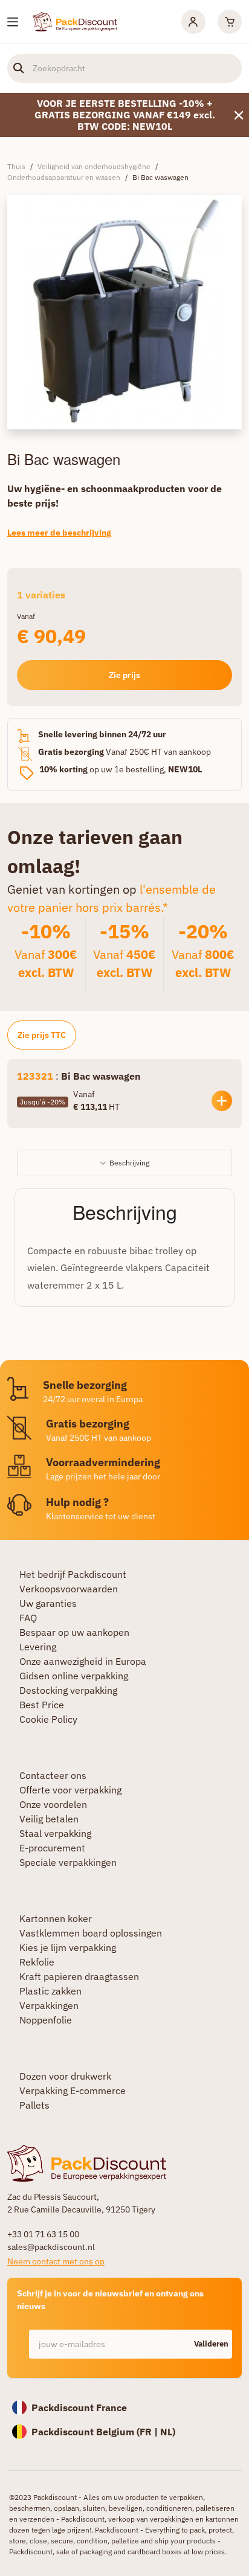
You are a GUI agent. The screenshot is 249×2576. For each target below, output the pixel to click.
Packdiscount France (79, 2408)
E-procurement (52, 1848)
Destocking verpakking (68, 1690)
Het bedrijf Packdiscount (73, 1574)
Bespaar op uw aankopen (74, 1632)
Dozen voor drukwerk (65, 2076)
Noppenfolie (46, 2020)
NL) (168, 2432)
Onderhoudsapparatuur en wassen (64, 177)
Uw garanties (48, 1603)
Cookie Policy (48, 1719)
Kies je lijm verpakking (68, 1947)
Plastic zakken (50, 1991)
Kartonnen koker (56, 1918)
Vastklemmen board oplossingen (91, 1933)
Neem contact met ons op (56, 2261)
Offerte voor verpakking (70, 1790)
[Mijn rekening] (193, 22)
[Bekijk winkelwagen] (230, 22)
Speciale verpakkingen (68, 1862)
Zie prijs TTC (42, 1035)
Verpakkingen (49, 2005)
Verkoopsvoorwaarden (69, 1589)
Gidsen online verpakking (74, 1676)
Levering (38, 1647)
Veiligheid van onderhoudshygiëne (94, 166)
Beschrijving (129, 1163)
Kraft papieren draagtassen (79, 1976)
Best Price (42, 1705)
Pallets (34, 2105)
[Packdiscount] (75, 21)
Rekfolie (37, 1962)
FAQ (28, 1618)
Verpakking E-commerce (73, 2091)
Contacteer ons (53, 1775)
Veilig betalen (49, 1819)
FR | (150, 2432)
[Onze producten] (13, 22)
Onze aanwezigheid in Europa (83, 1661)
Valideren (211, 2344)
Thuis (16, 166)
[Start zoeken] (19, 68)
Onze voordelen (53, 1804)
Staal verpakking (55, 1833)
